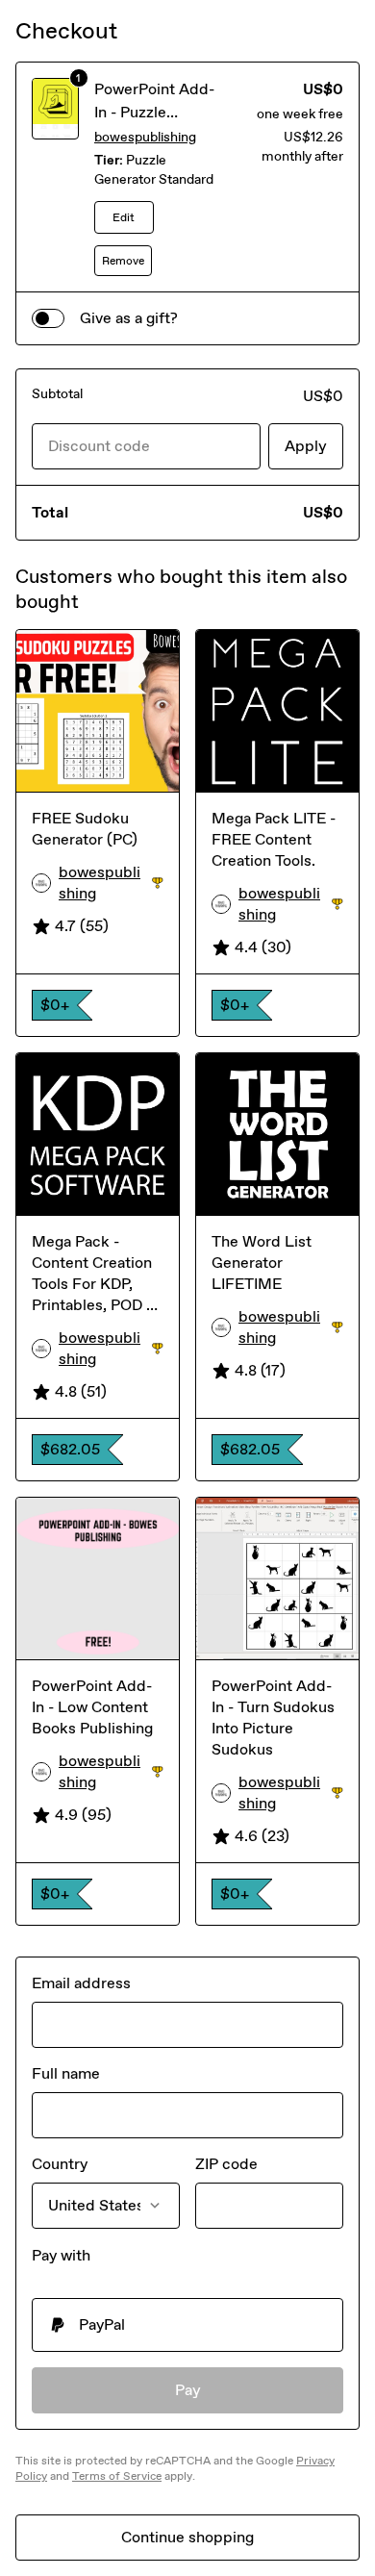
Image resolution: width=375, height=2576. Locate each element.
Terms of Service (117, 2476)
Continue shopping (187, 2537)
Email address (81, 1983)
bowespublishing (145, 137)
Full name (66, 2073)
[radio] (187, 2325)
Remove (123, 261)
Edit (124, 217)
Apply (306, 446)
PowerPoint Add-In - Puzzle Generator (154, 112)
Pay (188, 2390)
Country (60, 2164)
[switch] (48, 318)
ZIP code (226, 2164)
